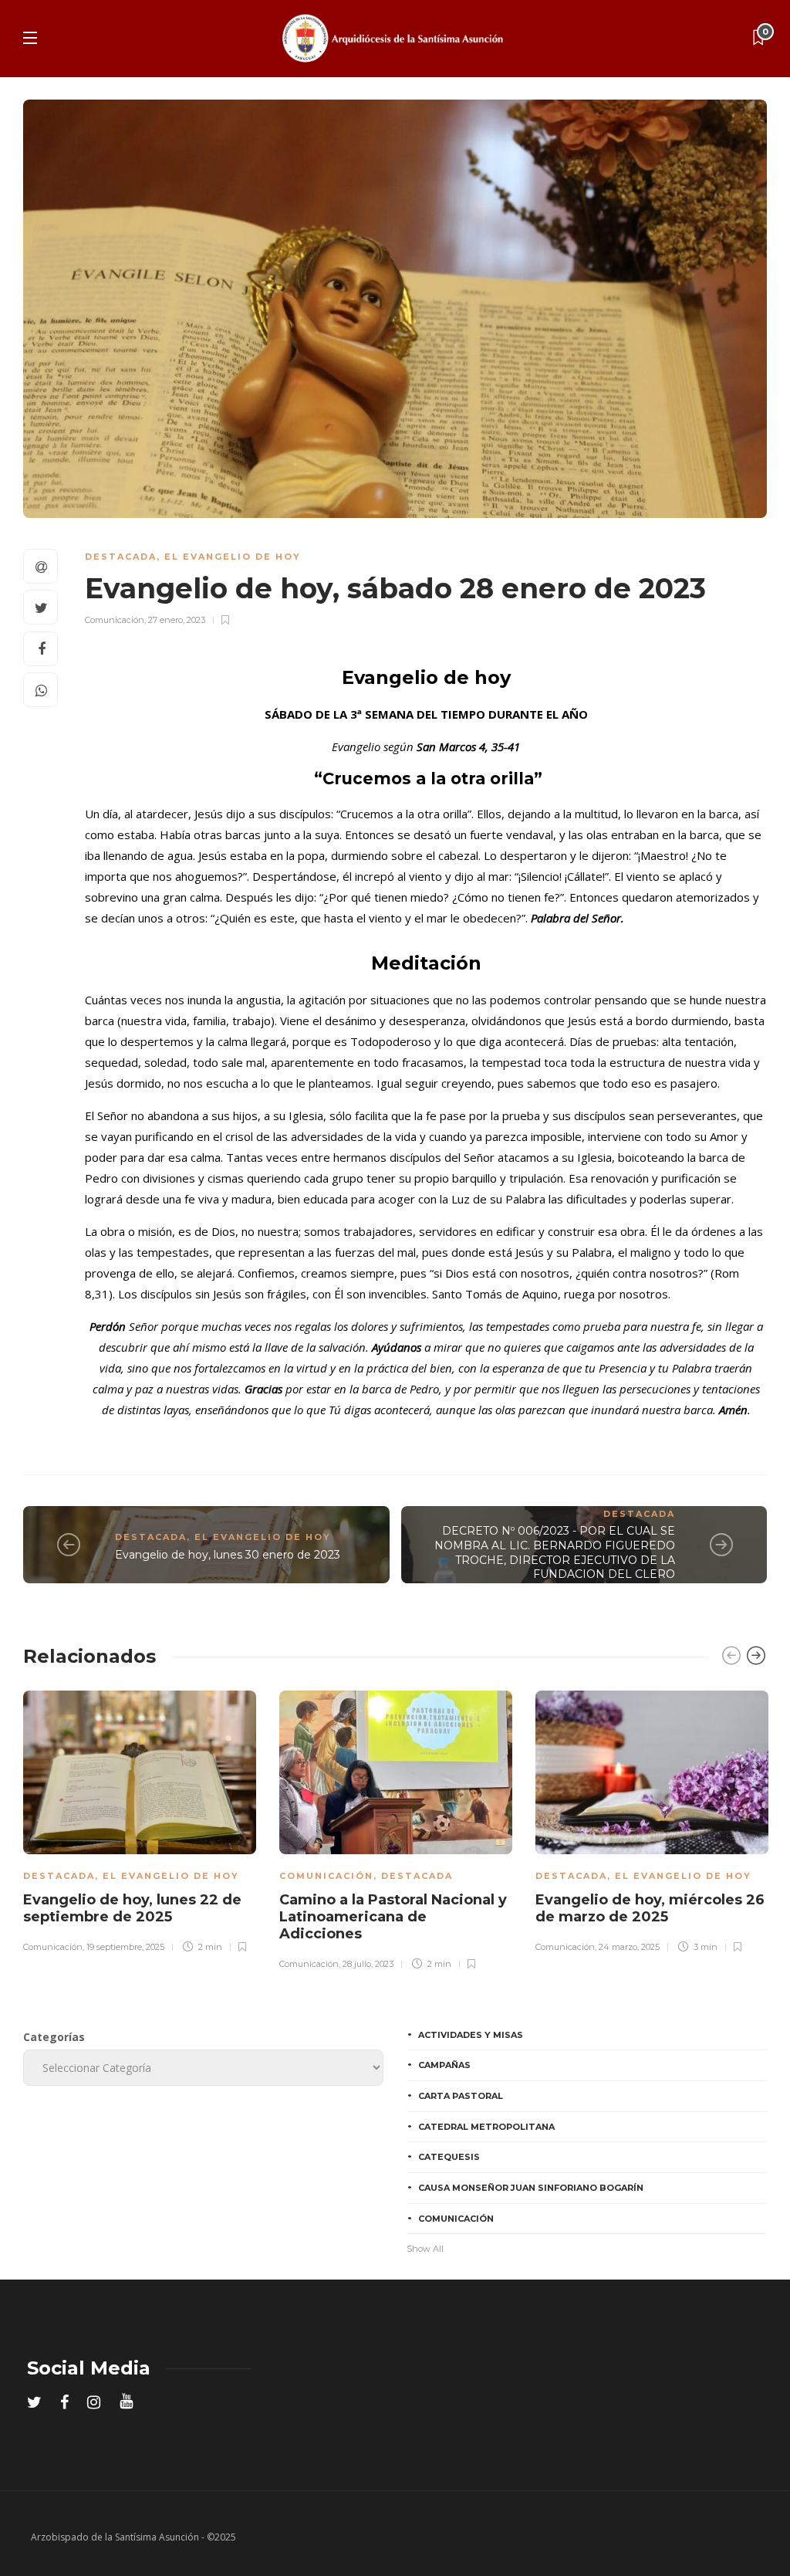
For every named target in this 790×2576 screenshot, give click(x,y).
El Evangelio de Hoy (233, 557)
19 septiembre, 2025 (125, 1947)
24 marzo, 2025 (629, 1947)
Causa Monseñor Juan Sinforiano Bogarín (531, 2188)
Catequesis (449, 2157)
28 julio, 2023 (368, 1964)
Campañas (444, 2065)
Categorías (54, 2037)
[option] (140, 1819)
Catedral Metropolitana (486, 2127)
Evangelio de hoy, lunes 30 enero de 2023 (228, 1555)
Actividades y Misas (471, 2035)
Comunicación (115, 620)
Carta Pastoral (461, 2096)
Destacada (121, 557)
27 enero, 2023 (177, 620)
